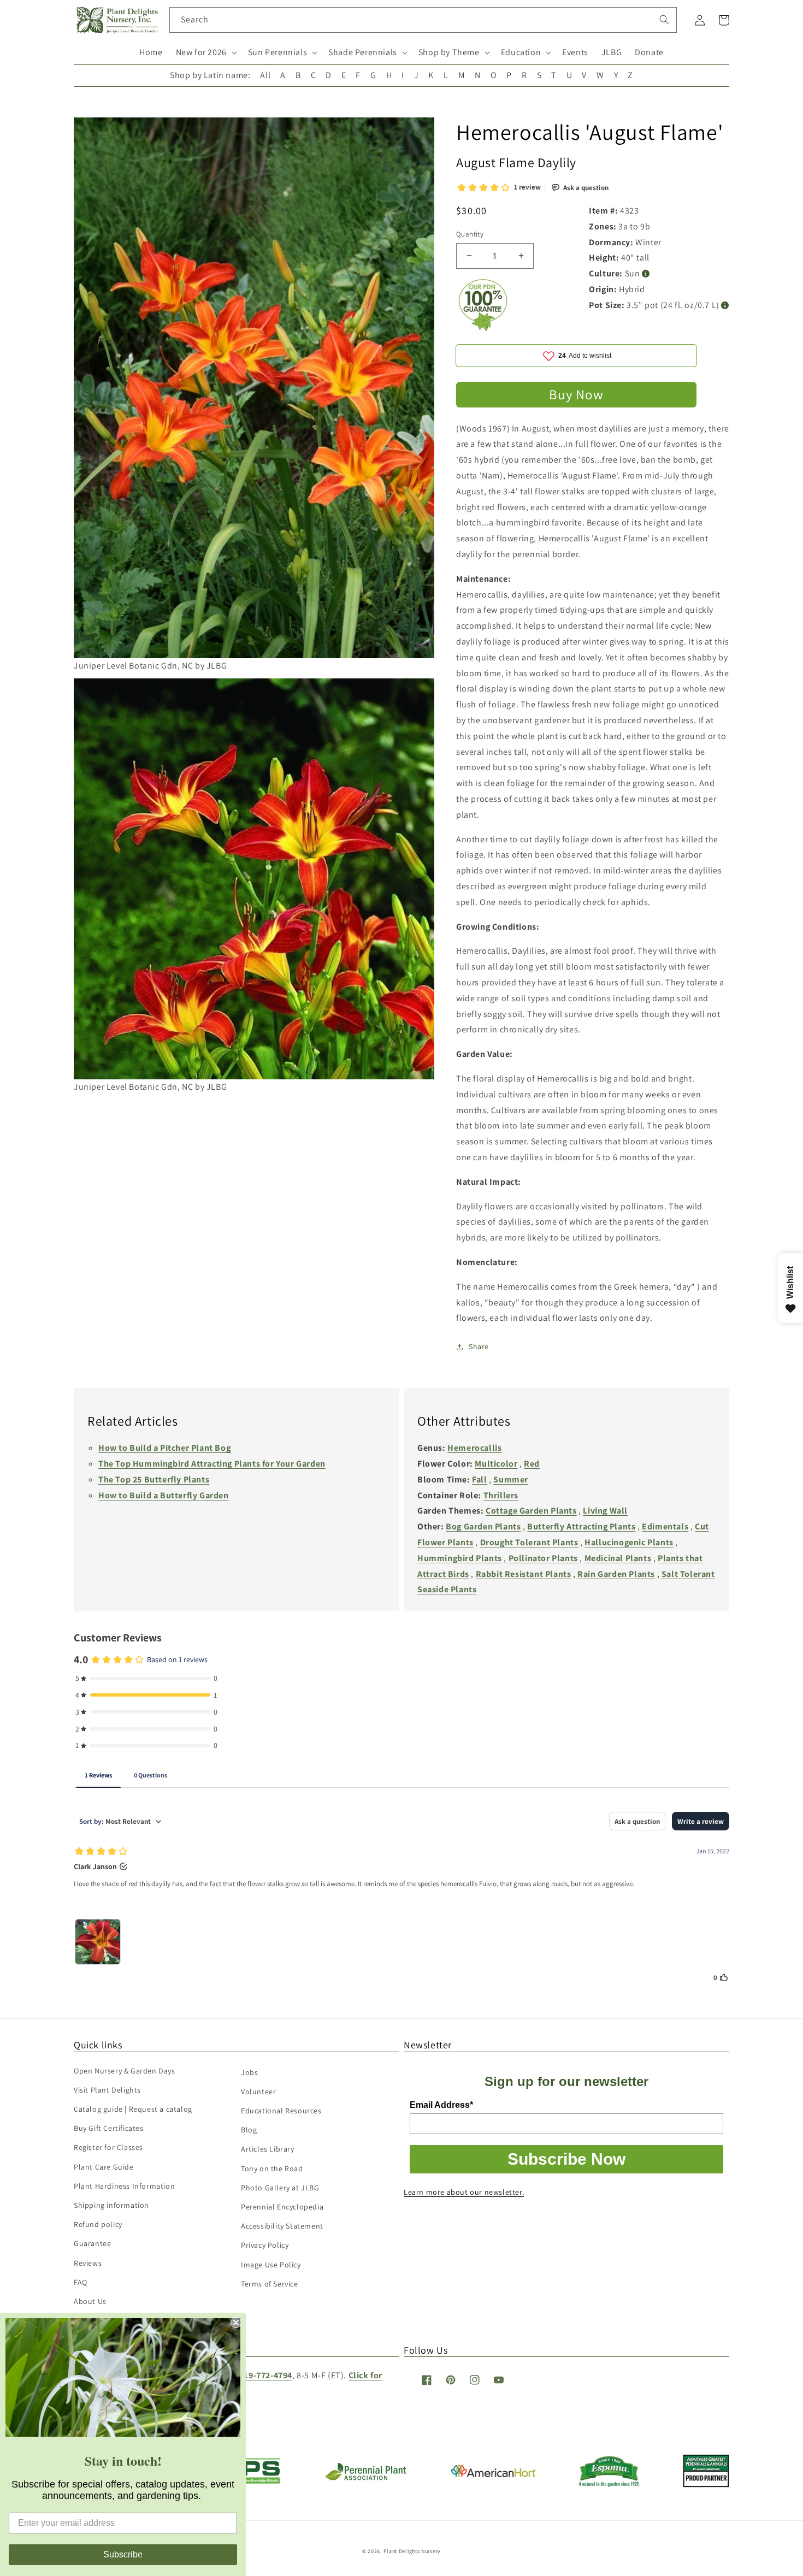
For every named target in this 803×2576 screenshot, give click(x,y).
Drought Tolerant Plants (529, 1542)
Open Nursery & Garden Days (125, 2071)
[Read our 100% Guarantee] (483, 329)
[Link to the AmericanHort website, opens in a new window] (494, 2474)
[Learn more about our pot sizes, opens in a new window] (725, 306)
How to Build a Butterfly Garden (164, 1495)
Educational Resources (281, 2111)
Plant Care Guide (104, 2167)
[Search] (664, 20)
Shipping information (111, 2205)
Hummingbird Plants (460, 1558)
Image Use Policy (271, 2265)
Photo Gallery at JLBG (280, 2188)
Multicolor (496, 1464)
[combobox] (423, 20)
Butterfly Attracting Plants (581, 1526)
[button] (205, 53)
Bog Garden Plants (483, 1526)
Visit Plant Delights (107, 2090)
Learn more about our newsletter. (464, 2192)
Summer (511, 1479)
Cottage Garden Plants (531, 1511)
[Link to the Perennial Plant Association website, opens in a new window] (365, 2478)
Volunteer (258, 2091)
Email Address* (441, 2105)
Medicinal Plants (618, 1558)
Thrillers (501, 1495)
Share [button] (479, 1346)
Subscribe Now (566, 2159)
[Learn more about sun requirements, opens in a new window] (646, 274)
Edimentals (665, 1526)
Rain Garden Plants (616, 1574)
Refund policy (98, 2224)
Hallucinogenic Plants (629, 1542)
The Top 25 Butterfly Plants (154, 1479)
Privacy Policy (265, 2245)
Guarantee (92, 2243)
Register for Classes (108, 2147)
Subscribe (123, 2554)
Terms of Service (270, 2284)
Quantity (470, 234)
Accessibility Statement (282, 2226)
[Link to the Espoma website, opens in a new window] (609, 2484)
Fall (479, 1479)
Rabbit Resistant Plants (524, 1574)
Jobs (249, 2072)
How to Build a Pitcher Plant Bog (164, 1448)
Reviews (88, 2263)
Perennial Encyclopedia (282, 2207)
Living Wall (605, 1511)
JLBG (612, 52)
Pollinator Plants (543, 1558)
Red (532, 1464)
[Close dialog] (236, 2323)
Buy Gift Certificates (109, 2128)
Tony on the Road (272, 2169)
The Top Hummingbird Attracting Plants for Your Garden (212, 1464)
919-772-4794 (266, 2375)
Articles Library (268, 2149)
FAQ (81, 2282)
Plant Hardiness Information (124, 2186)
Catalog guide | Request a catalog (133, 2109)
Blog (249, 2130)
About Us (90, 2301)
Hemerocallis (474, 1448)
